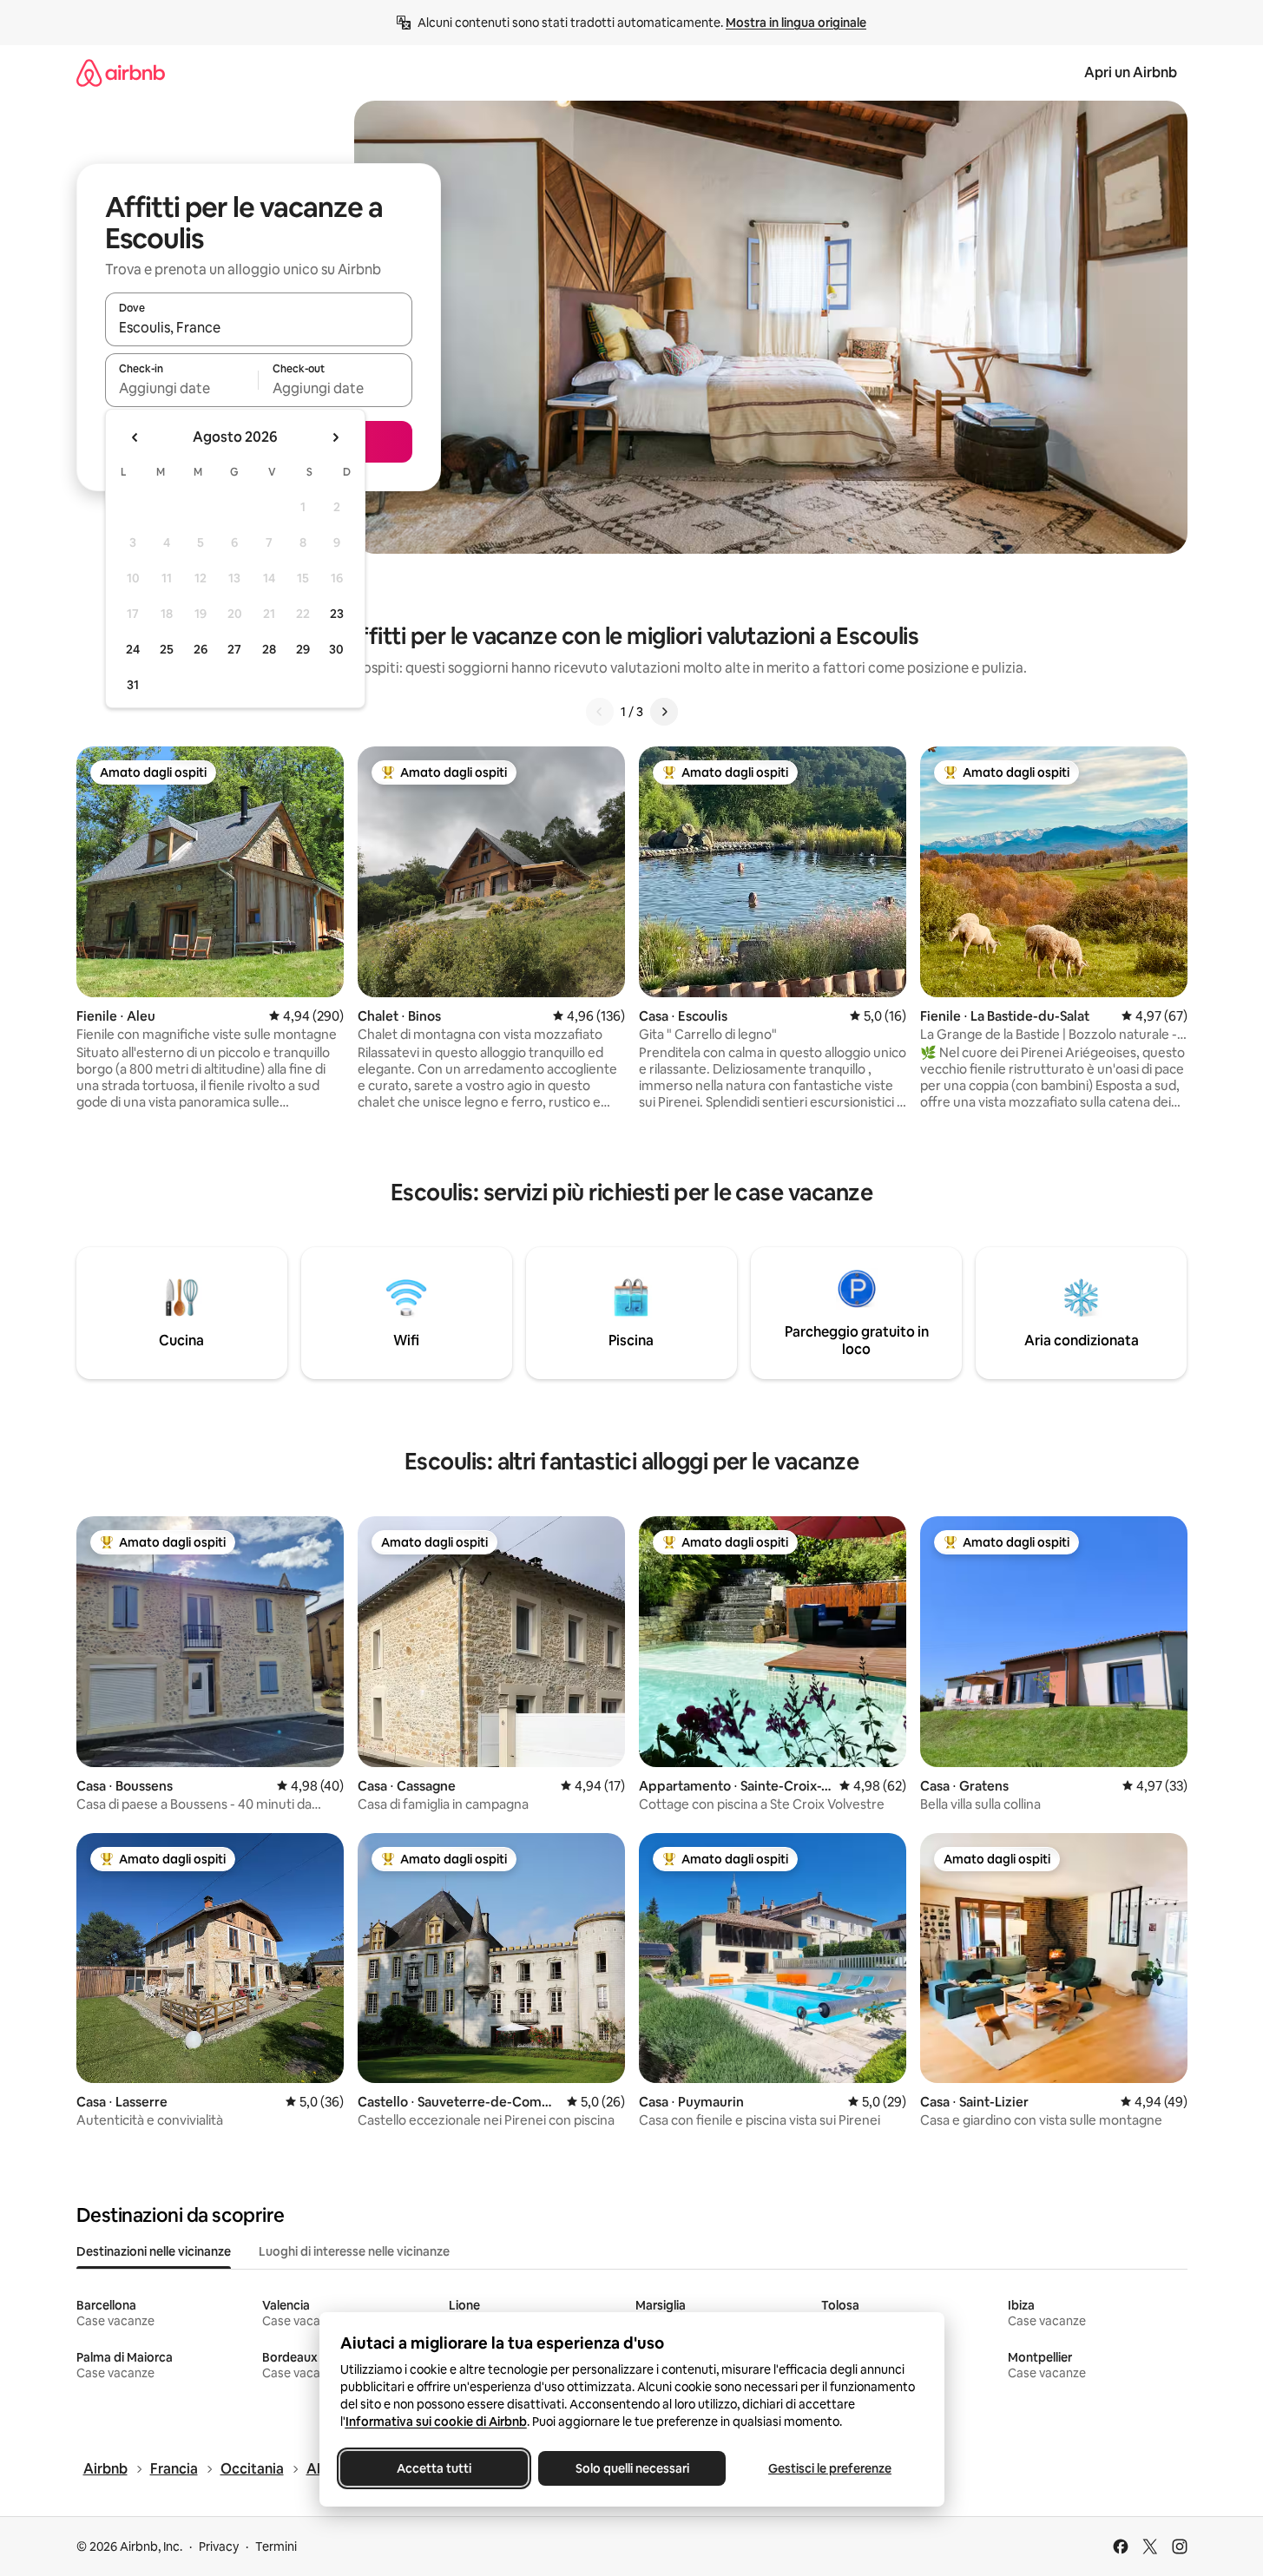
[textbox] (182, 388)
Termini (276, 2546)
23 (337, 614)
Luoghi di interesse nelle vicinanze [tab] (354, 2251)
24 (133, 649)
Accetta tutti (434, 2468)
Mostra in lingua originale (796, 23)
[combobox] (259, 327)
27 (234, 649)
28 (269, 649)
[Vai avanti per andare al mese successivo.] (335, 437)
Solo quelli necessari (631, 2468)
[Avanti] (664, 712)
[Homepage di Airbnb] (121, 72)
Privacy (219, 2546)
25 (167, 649)
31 (133, 685)
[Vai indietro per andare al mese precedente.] (135, 437)
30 (336, 649)
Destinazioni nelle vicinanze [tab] (154, 2251)
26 (201, 649)
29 (303, 649)
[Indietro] (600, 712)
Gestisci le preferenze (830, 2468)
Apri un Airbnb (1131, 72)
